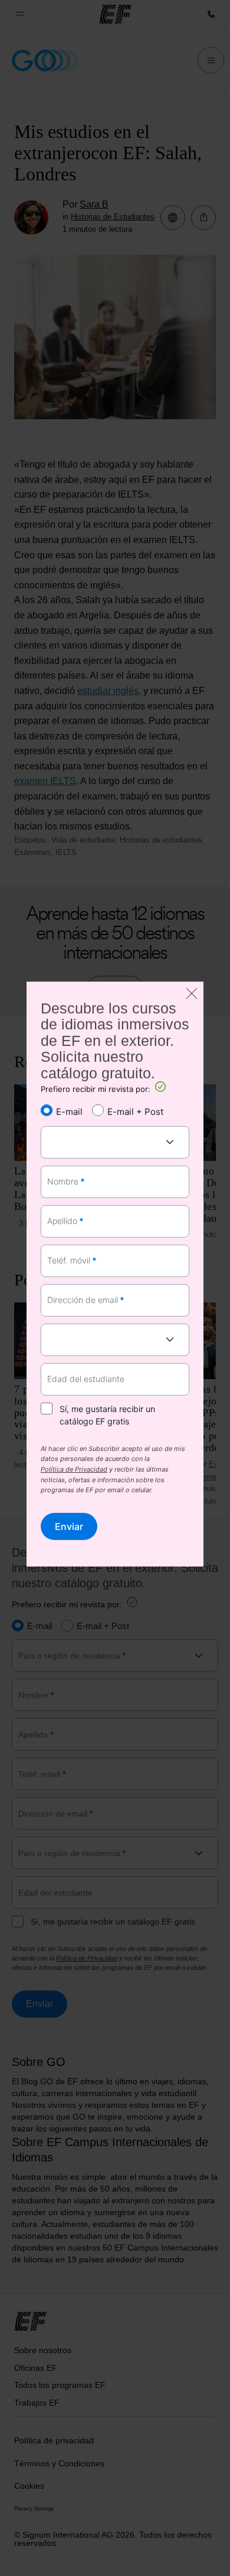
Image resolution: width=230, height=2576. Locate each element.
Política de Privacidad (74, 1470)
